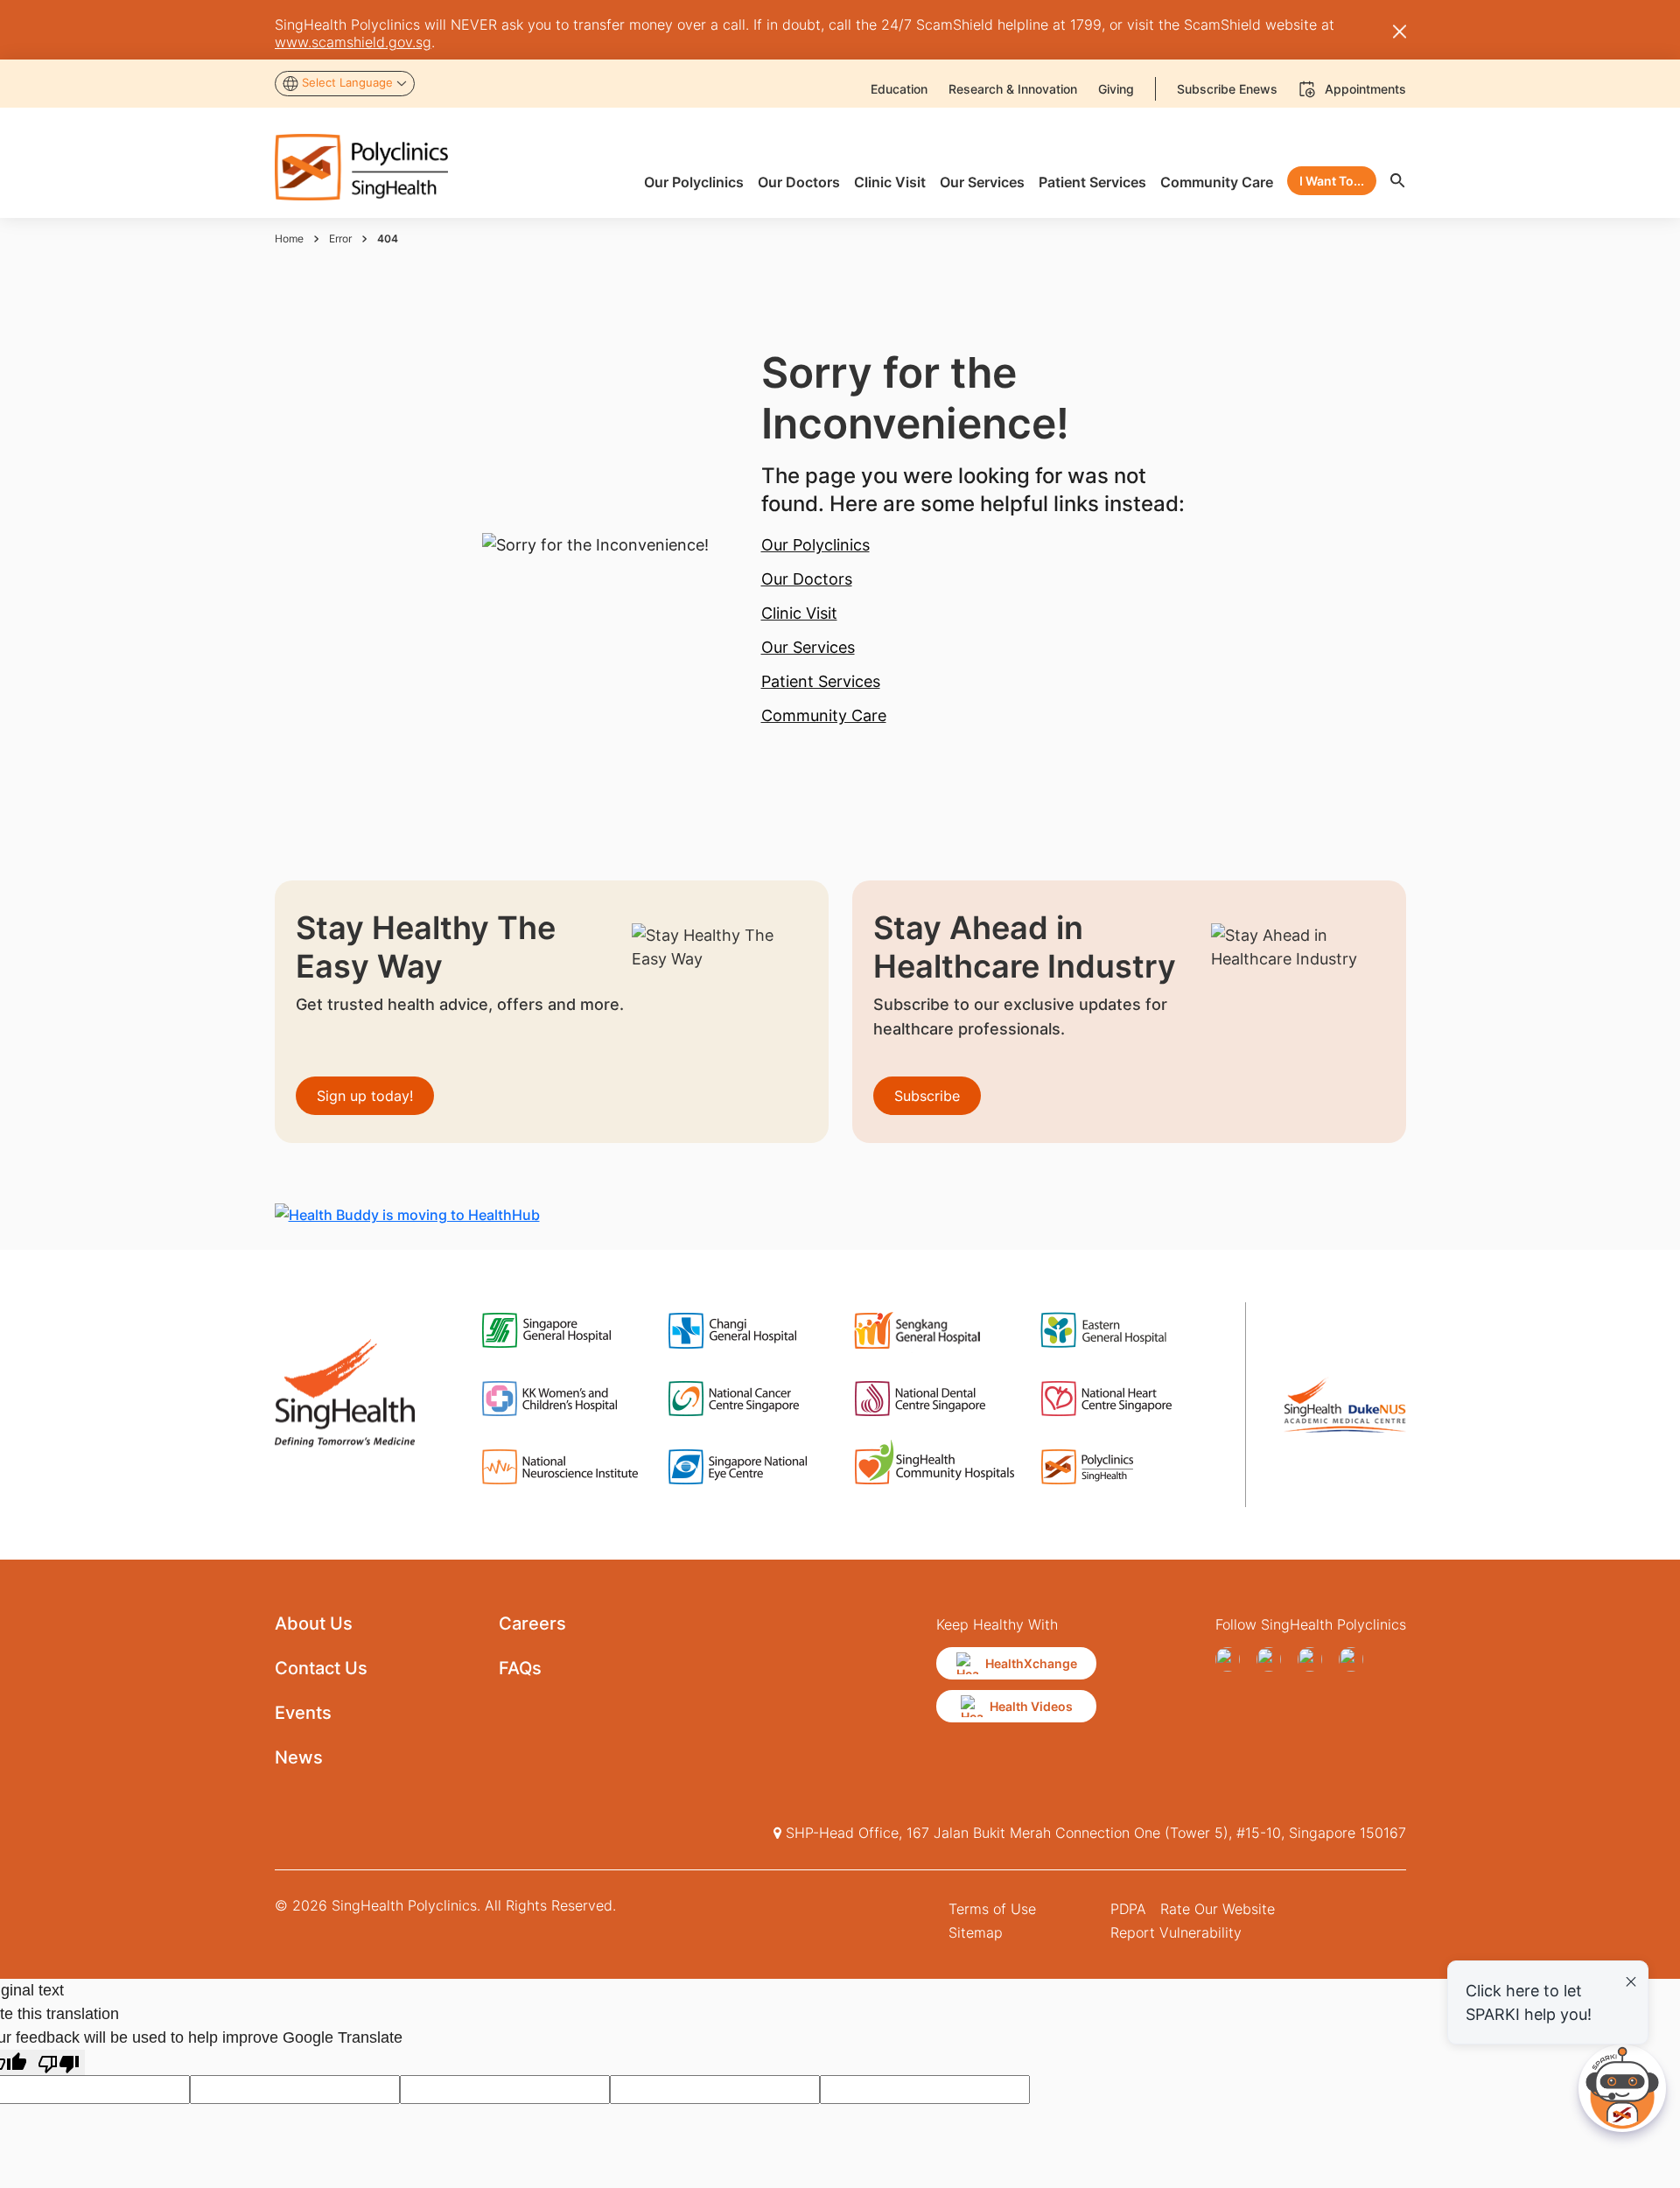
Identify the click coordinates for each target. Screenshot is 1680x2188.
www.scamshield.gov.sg (353, 42)
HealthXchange (1031, 1663)
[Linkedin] (1356, 1659)
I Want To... (1332, 181)
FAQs (520, 1668)
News (299, 1757)
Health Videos (1031, 1706)
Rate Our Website (1218, 1909)
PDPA (1128, 1909)
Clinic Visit (799, 613)
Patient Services (821, 681)
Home (289, 238)
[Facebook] (1232, 1659)
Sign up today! (365, 1096)
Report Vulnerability (1176, 1932)
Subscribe (927, 1096)
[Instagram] (1315, 1659)
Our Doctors (807, 579)
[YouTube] (1274, 1659)
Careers (532, 1623)
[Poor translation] (59, 2062)
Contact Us (321, 1668)
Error (340, 238)
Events (303, 1713)
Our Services (808, 647)
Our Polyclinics (815, 545)
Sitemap (976, 1932)
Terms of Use (992, 1909)
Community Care (824, 715)
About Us (314, 1623)
